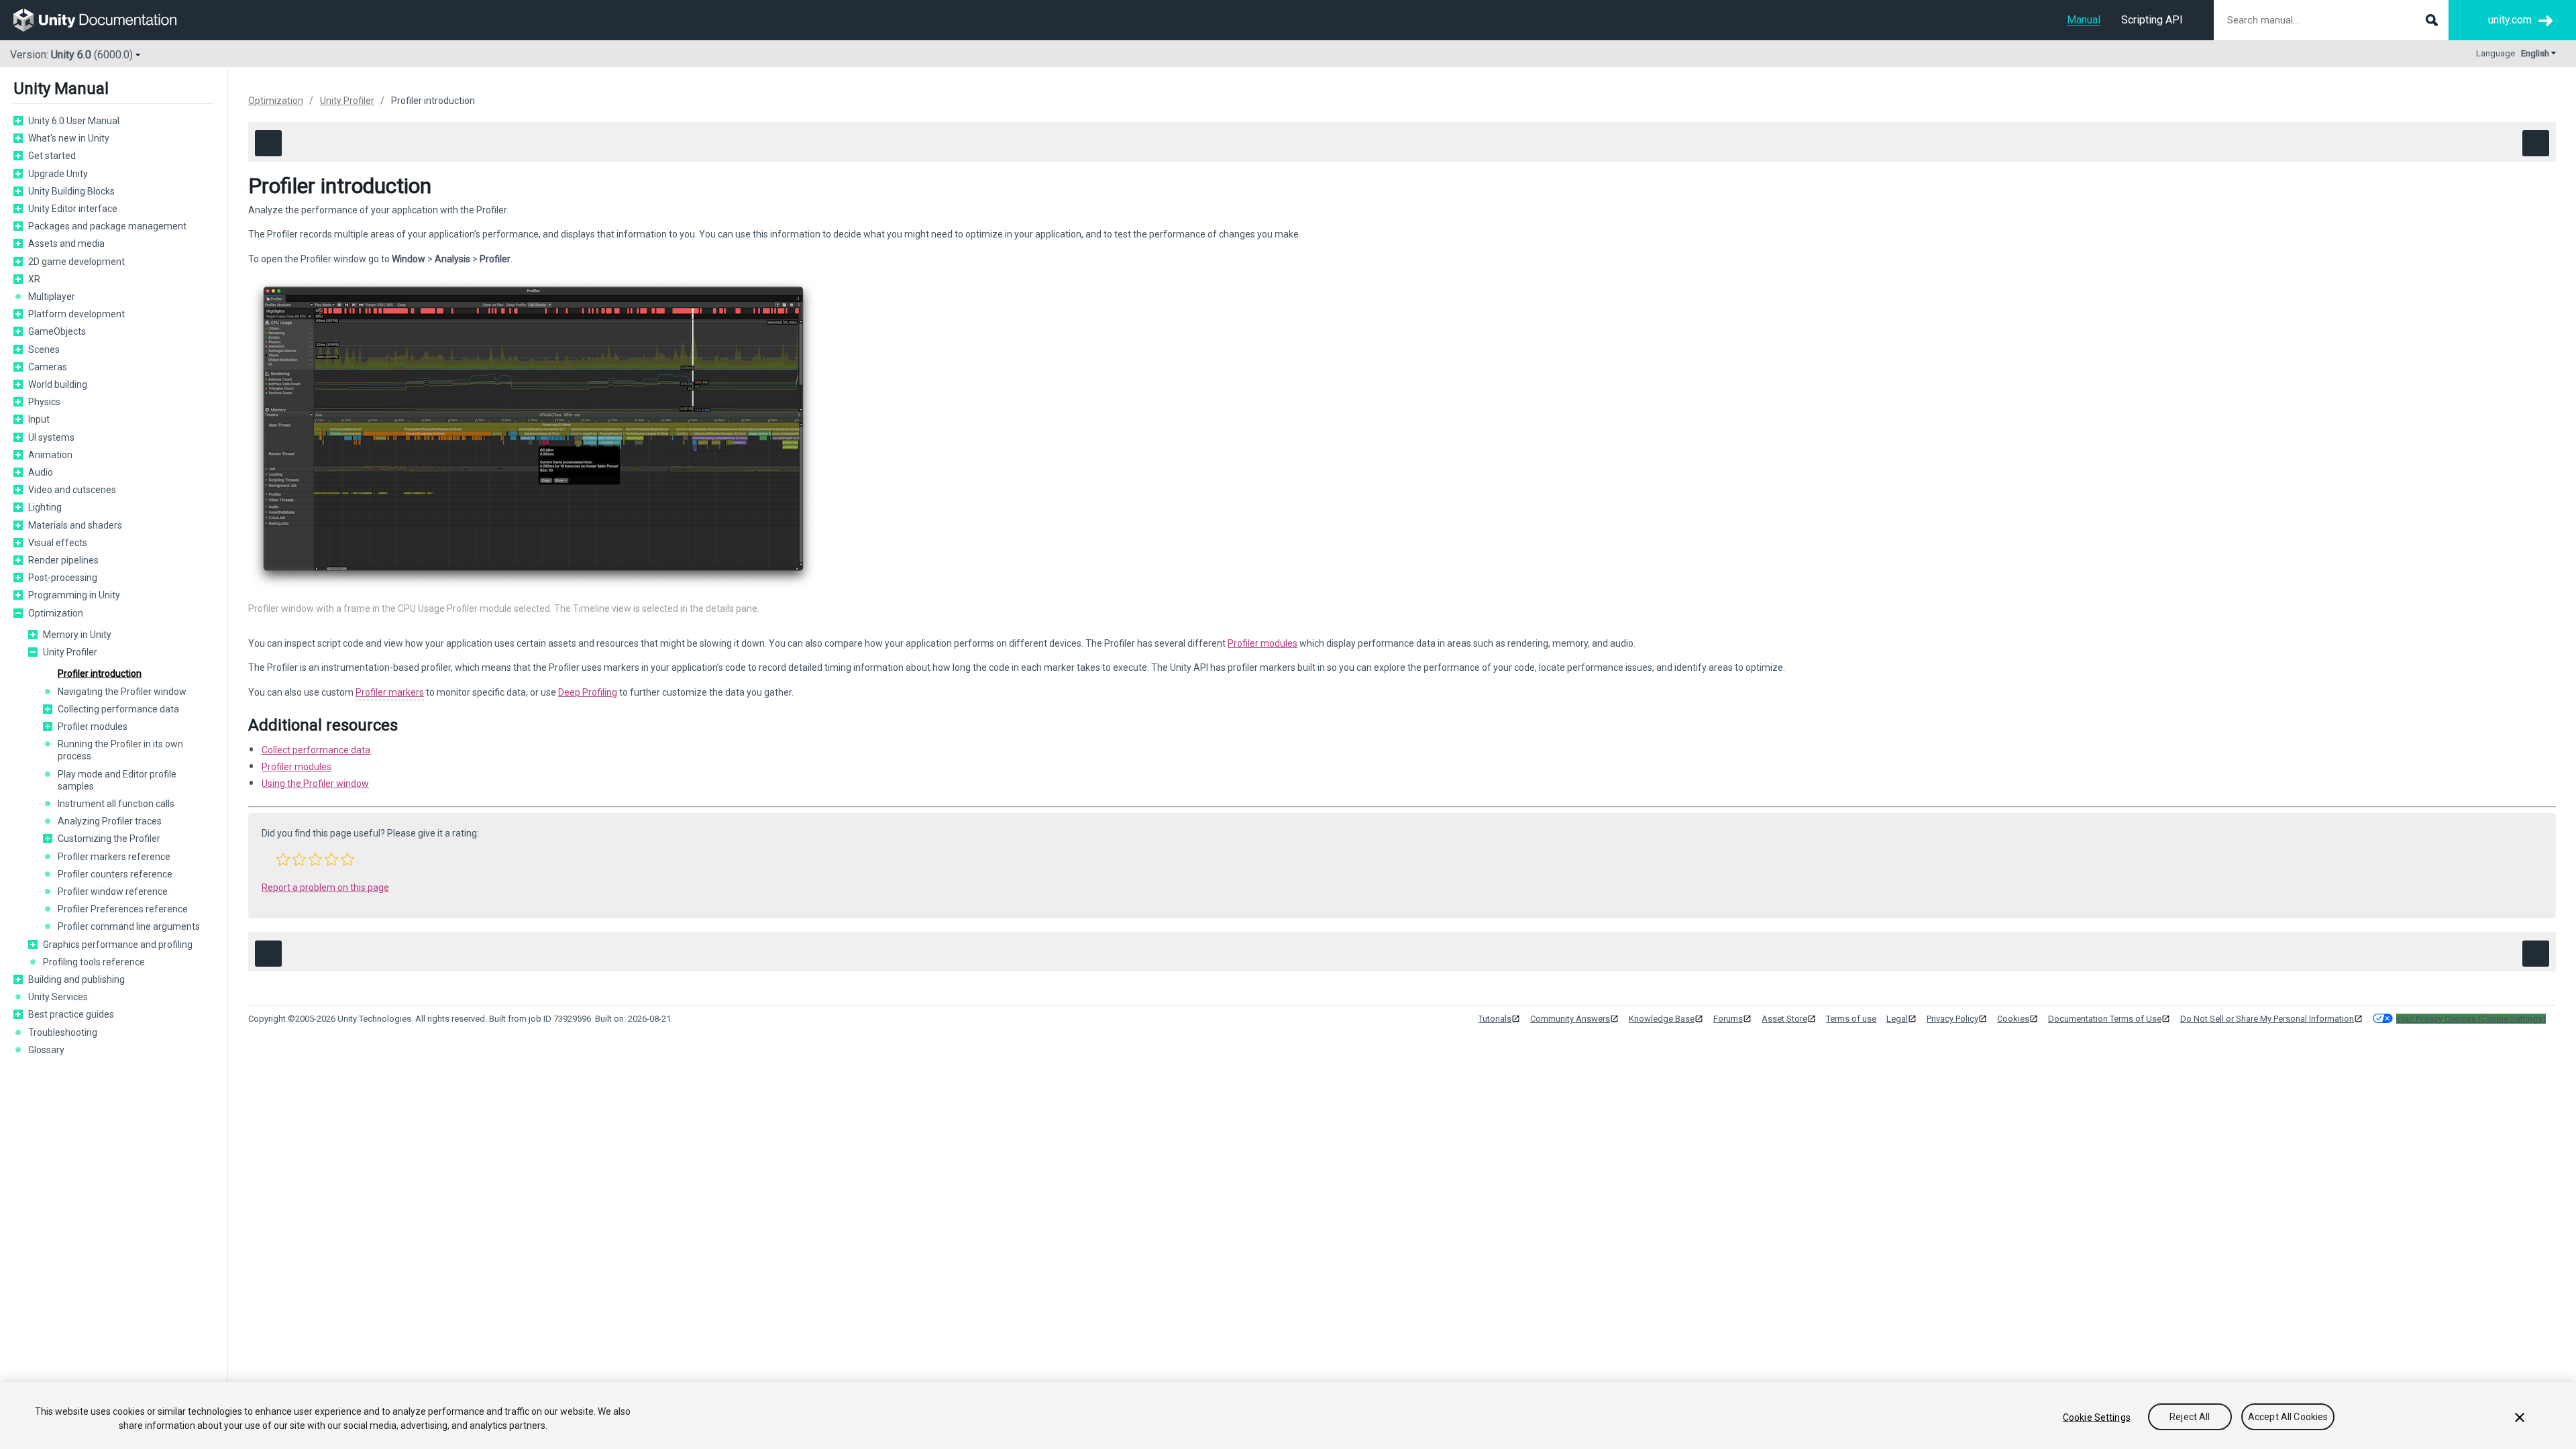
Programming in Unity (74, 595)
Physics (44, 402)
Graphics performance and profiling (118, 945)
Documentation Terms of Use (2105, 1019)
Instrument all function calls (116, 804)
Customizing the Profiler (109, 839)
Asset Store (1784, 1019)
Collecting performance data (118, 709)
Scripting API (2152, 20)
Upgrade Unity (58, 174)
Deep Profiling (588, 692)
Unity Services (58, 997)
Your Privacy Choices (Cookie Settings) (2471, 1019)
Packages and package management (107, 226)
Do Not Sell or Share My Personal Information (2267, 1019)
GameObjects (57, 331)
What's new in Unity (69, 138)
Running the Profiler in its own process (120, 750)
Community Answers (1570, 1019)
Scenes (44, 350)
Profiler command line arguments (129, 926)
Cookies (2013, 1019)
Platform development (76, 314)
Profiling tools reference (94, 962)
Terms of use (1851, 1019)
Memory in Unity (77, 635)
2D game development (76, 262)
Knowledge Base (1662, 1019)
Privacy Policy (1952, 1019)
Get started (52, 156)
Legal (1897, 1019)
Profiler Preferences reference (123, 909)
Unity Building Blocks (71, 191)
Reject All (2190, 1417)
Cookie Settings (2097, 1417)
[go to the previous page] (268, 143)
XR (34, 279)
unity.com (2510, 20)
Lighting (45, 507)
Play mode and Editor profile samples (117, 780)
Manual (2084, 20)
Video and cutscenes (72, 490)
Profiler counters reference (115, 874)
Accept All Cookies (2288, 1417)
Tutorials (1495, 1019)
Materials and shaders (75, 525)
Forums (1728, 1019)
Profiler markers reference (114, 857)
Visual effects (58, 543)
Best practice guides (71, 1014)
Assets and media (66, 244)
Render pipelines (63, 560)
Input (39, 419)
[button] (18, 121)
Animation (50, 455)
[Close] (2520, 1417)
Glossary (46, 1050)
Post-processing (63, 578)
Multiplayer (52, 297)
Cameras (48, 367)
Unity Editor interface (73, 209)
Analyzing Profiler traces (110, 821)
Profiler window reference (113, 892)
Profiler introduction (100, 674)
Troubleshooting (63, 1032)
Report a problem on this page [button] (325, 888)
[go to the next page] (2536, 143)
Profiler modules (93, 727)
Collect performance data (316, 750)
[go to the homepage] (104, 20)
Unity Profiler (70, 652)
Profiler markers (390, 692)
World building (58, 384)
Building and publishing (76, 979)
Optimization (56, 613)
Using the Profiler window (315, 784)
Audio (41, 472)
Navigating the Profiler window (122, 692)
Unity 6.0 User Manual (74, 121)
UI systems (51, 437)
